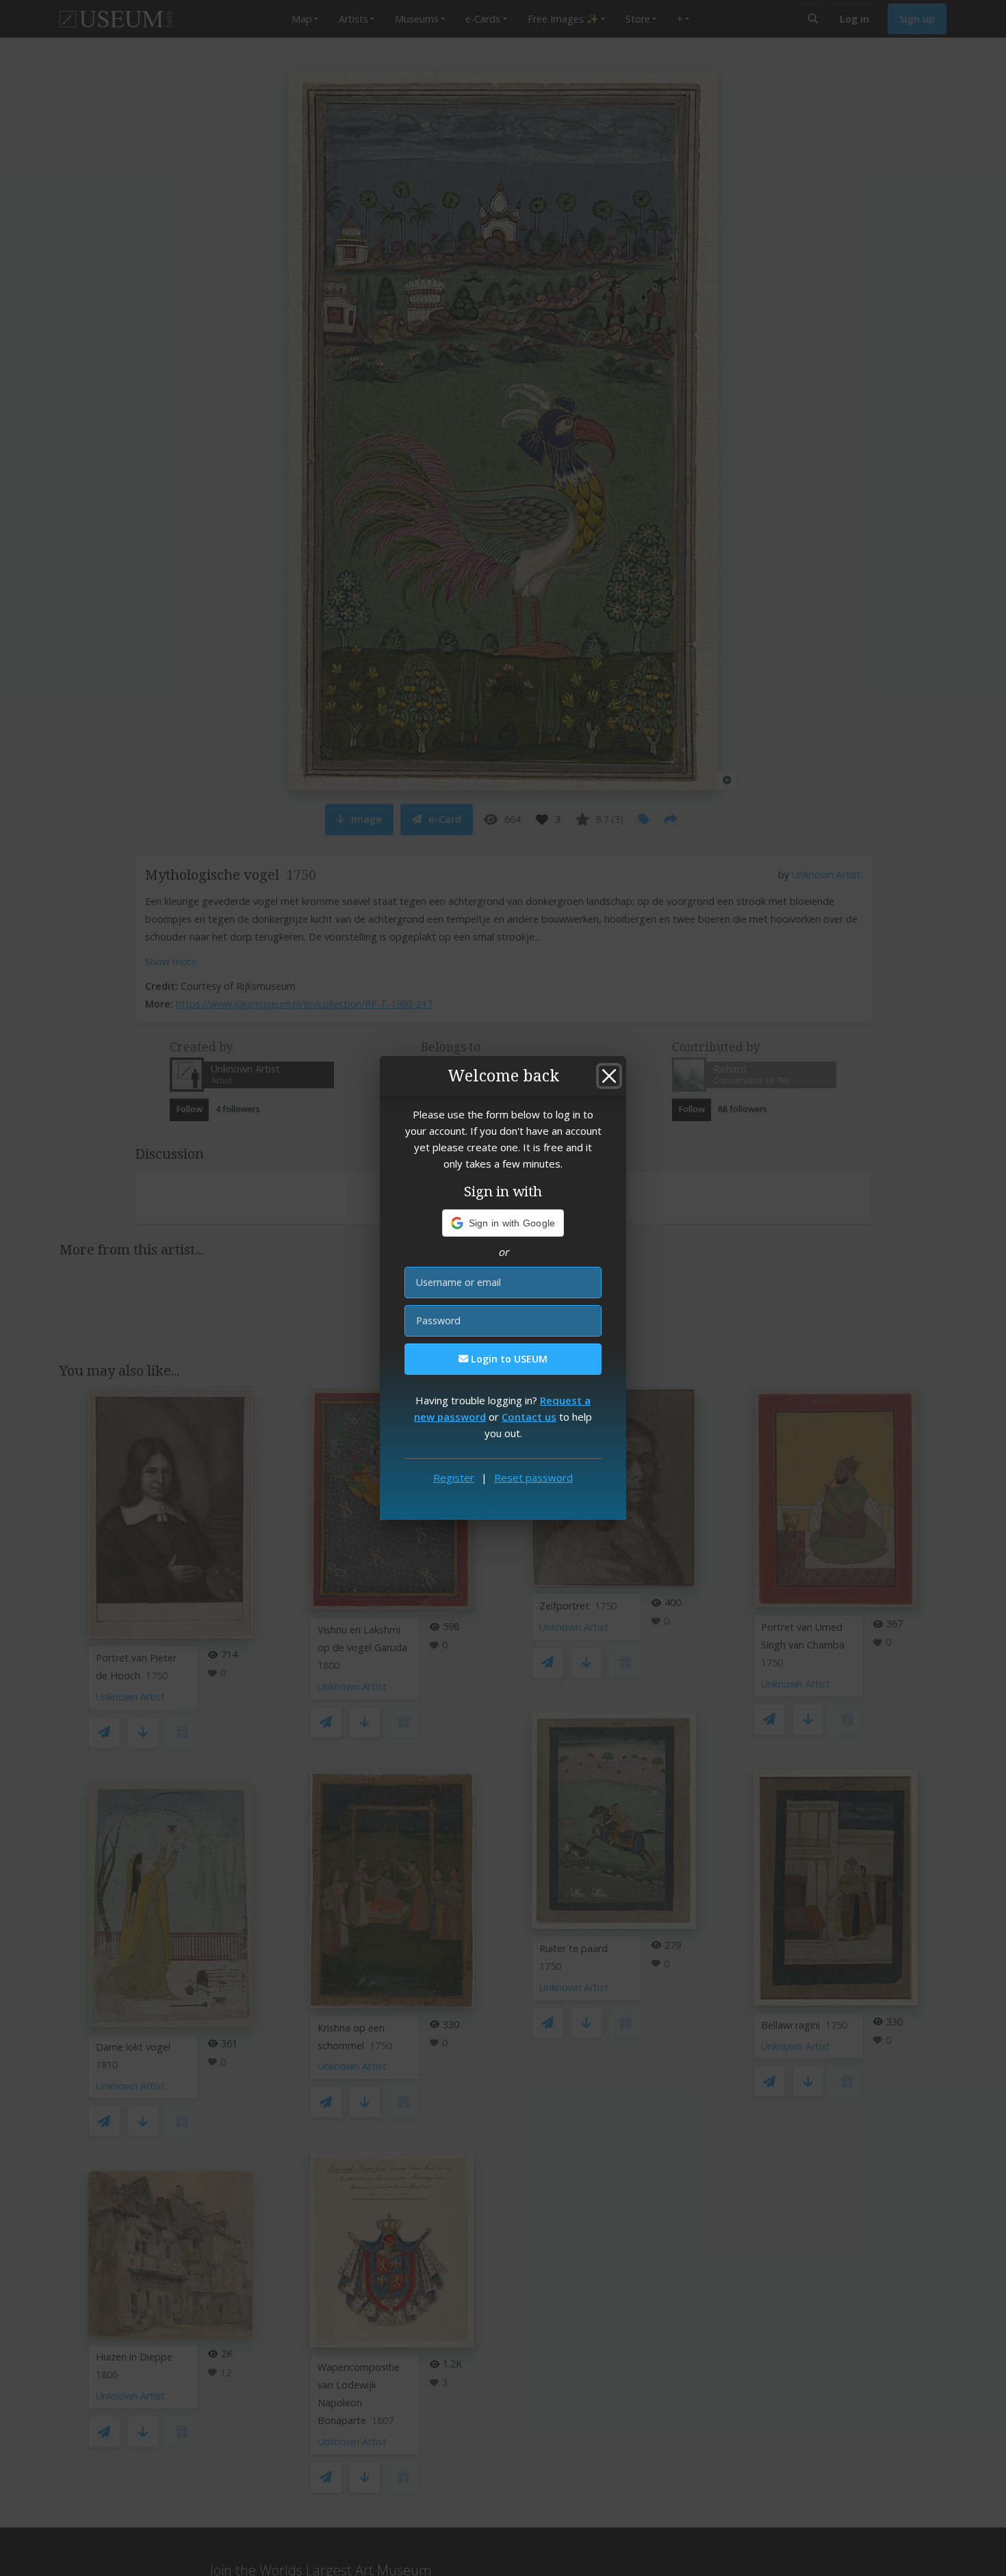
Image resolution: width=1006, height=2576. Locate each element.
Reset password (533, 1477)
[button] (503, 1223)
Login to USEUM (508, 1359)
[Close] (609, 1076)
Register (454, 1477)
